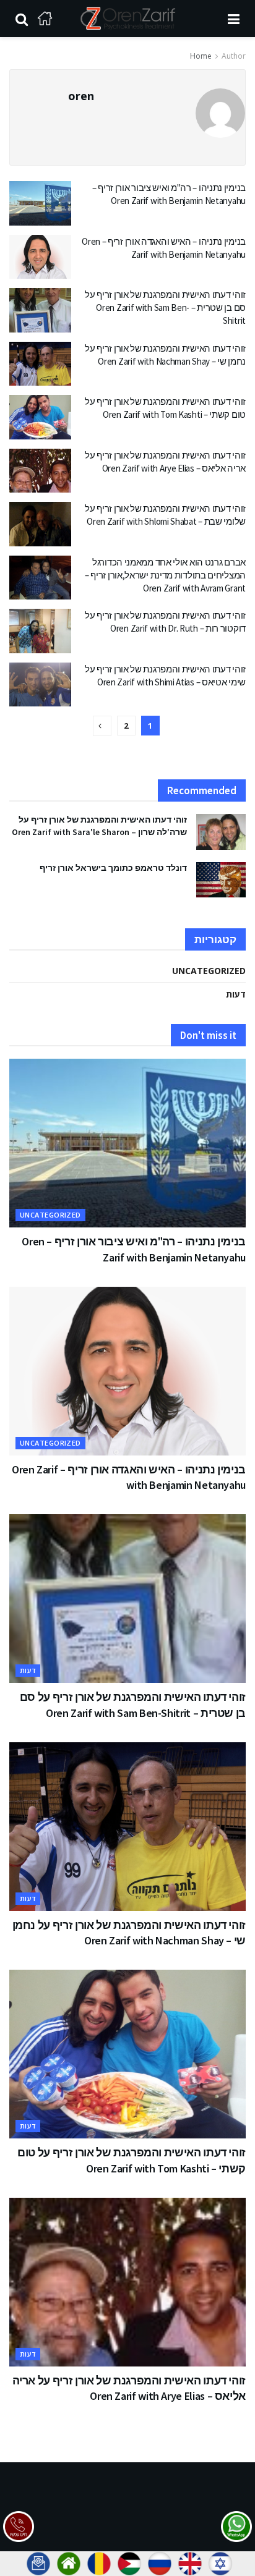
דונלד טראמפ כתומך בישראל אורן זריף (113, 868)
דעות (236, 994)
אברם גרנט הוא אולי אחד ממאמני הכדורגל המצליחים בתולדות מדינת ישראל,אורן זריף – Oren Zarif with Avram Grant (165, 575)
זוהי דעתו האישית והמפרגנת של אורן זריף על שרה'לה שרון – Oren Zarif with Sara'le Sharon (99, 826)
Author (234, 56)
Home (201, 56)
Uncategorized (209, 971)
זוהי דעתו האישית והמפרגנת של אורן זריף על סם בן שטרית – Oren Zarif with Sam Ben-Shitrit (165, 307)
